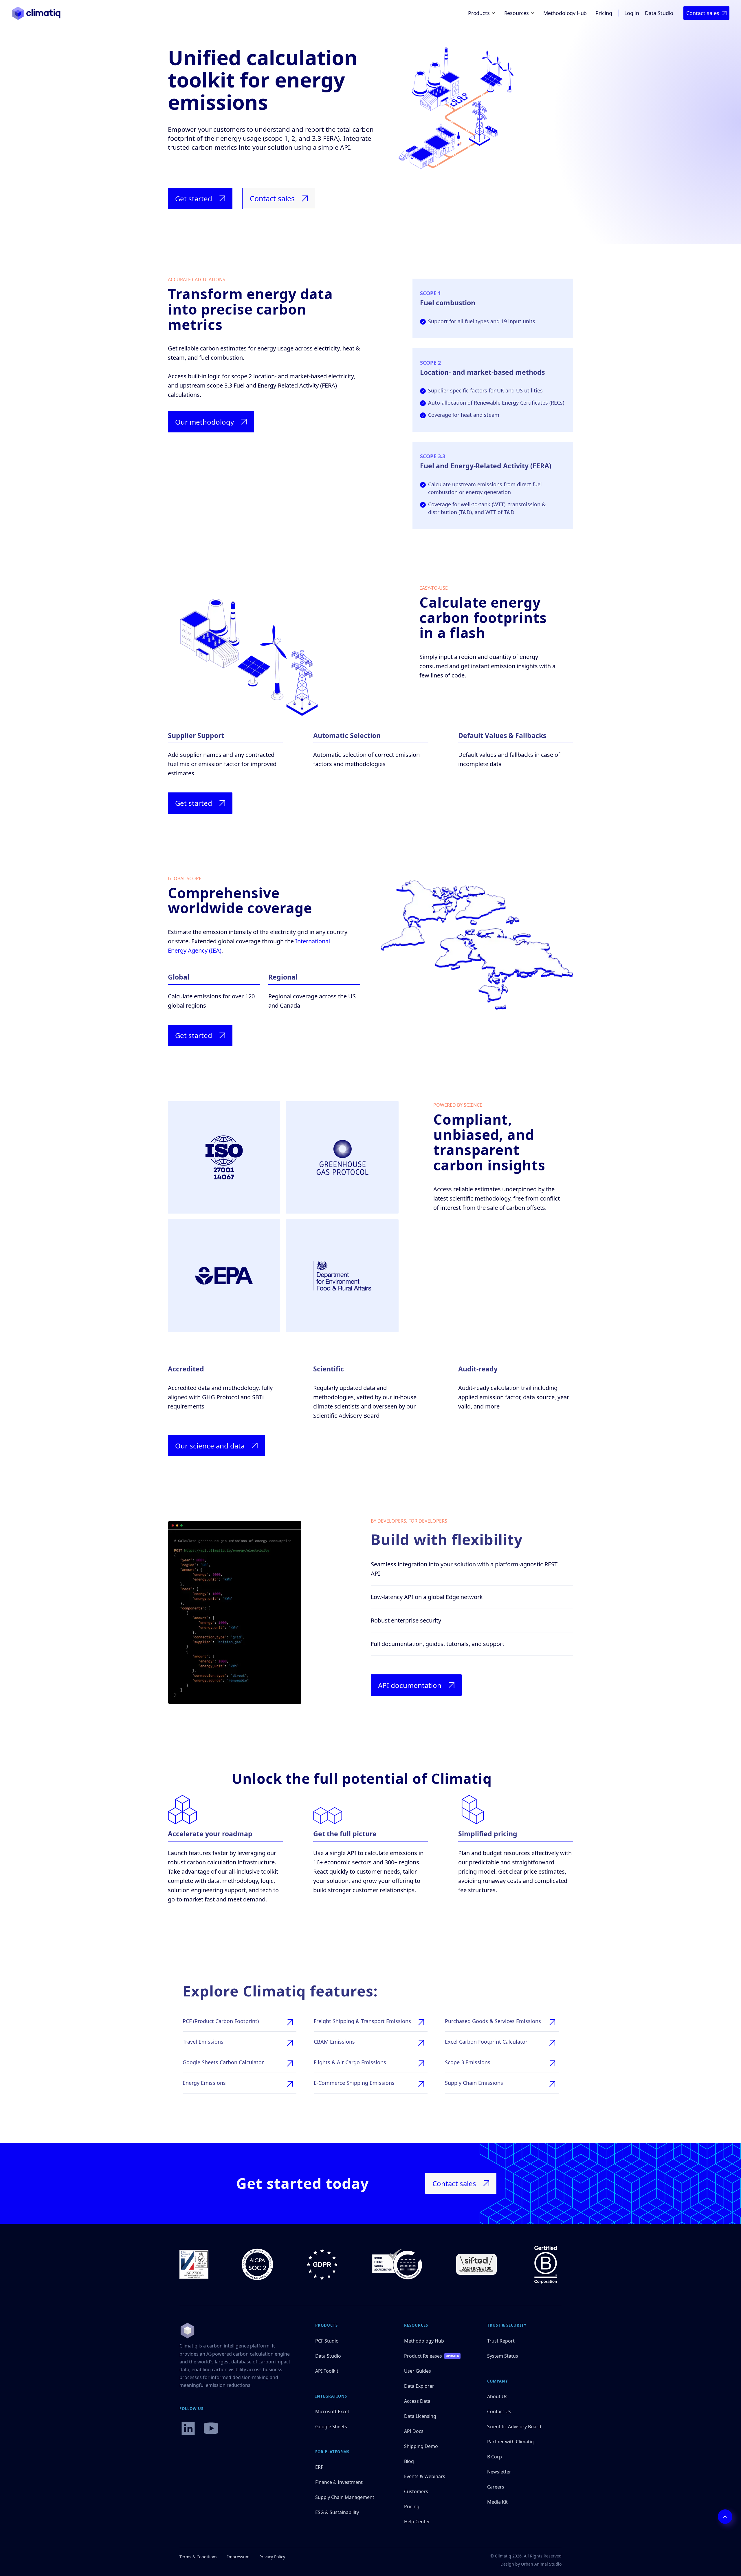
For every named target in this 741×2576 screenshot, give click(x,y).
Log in (632, 13)
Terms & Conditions (198, 2557)
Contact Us (499, 2411)
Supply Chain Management (345, 2497)
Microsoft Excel (332, 2411)
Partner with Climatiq (510, 2442)
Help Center (417, 2522)
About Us (497, 2396)
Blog (409, 2461)
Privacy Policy (272, 2557)
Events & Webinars (425, 2476)
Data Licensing (420, 2416)
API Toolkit (327, 2371)
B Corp (495, 2457)
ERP (319, 2467)
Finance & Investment (339, 2482)
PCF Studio (327, 2341)
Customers (416, 2491)
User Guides (418, 2371)
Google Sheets (331, 2427)
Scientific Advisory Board (514, 2427)
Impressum (238, 2557)
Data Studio (659, 13)
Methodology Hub (565, 13)
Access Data (417, 2401)
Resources (416, 2325)
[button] (483, 13)
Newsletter (499, 2472)
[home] (36, 13)
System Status (503, 2356)
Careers (496, 2487)
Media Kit (497, 2502)
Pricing (604, 13)
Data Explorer (419, 2386)
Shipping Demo (421, 2446)
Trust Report (501, 2341)
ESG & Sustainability (337, 2512)
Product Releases (423, 2356)
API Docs (414, 2431)
